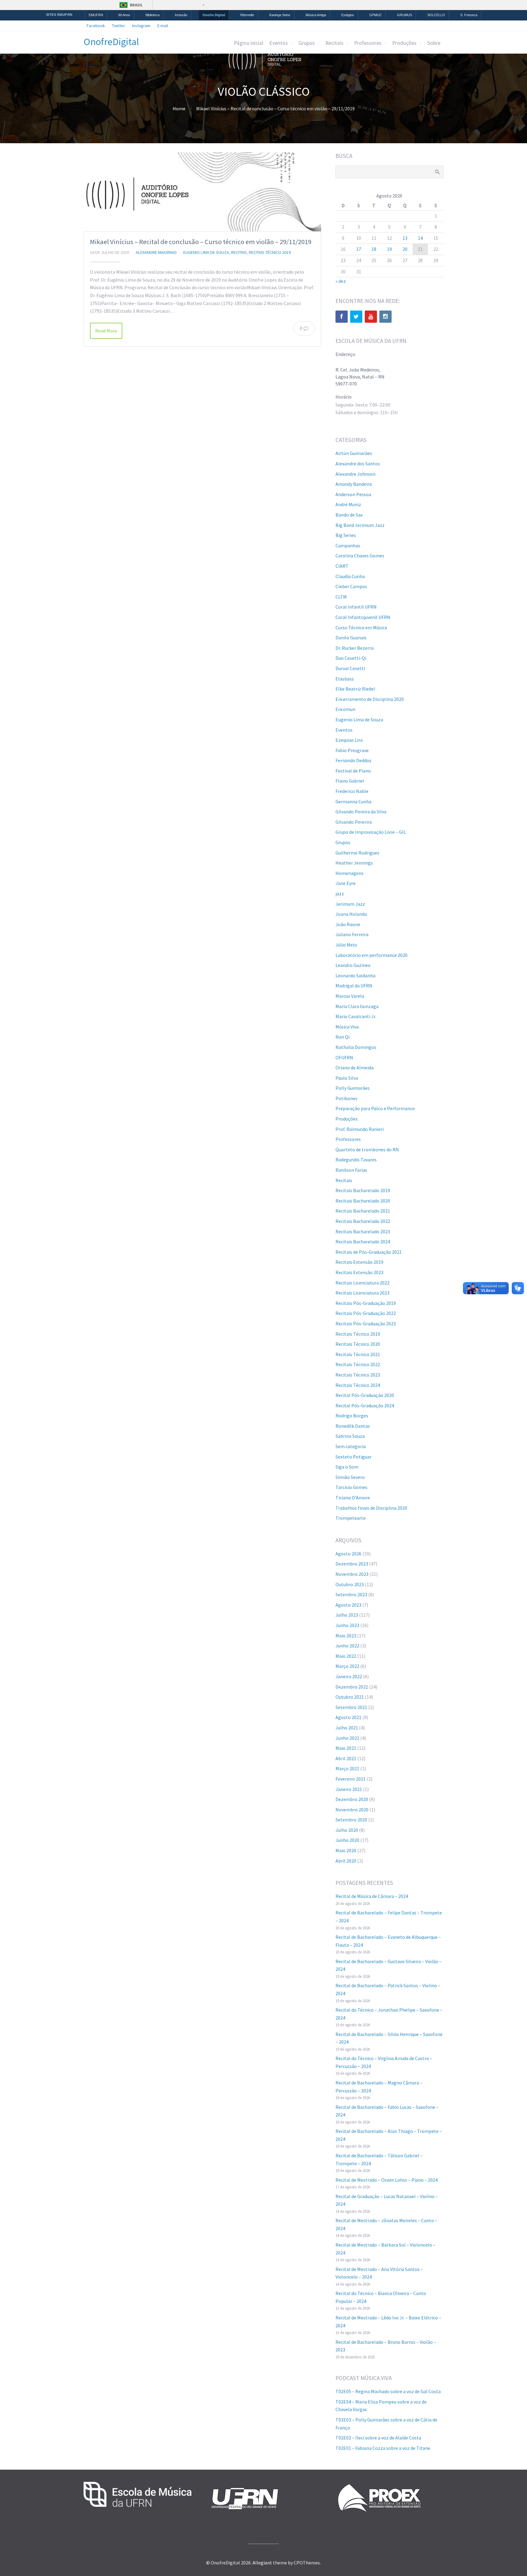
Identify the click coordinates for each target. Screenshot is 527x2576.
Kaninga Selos (280, 15)
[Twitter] (356, 317)
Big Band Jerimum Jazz (360, 525)
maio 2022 (346, 1656)
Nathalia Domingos (356, 1047)
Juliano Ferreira (352, 934)
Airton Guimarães (354, 453)
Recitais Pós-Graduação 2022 (366, 1313)
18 (374, 249)
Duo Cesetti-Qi (351, 658)
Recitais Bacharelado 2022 (363, 1221)
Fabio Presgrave (352, 750)
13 (405, 238)
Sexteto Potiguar (353, 1457)
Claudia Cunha (350, 576)
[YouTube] (371, 317)
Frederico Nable (352, 791)
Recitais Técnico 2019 (270, 252)
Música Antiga (316, 15)
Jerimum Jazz (350, 904)
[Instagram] (385, 317)
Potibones (346, 1098)
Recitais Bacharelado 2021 (363, 1211)
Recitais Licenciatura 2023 (362, 1293)
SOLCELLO (436, 15)
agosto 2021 (348, 1717)
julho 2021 (347, 1728)
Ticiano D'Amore (353, 1498)
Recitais (334, 43)
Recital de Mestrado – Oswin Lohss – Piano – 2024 (387, 2180)
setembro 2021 (351, 1707)
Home (179, 108)
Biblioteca (152, 15)
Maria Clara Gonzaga (357, 1006)
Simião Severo (350, 1477)
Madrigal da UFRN (354, 986)
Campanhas (348, 545)
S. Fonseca (469, 15)
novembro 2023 (352, 1574)
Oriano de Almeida (355, 1068)
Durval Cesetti (350, 668)
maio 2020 (346, 1850)
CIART (342, 566)
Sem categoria (351, 1446)
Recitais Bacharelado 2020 (363, 1201)
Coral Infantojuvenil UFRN (363, 617)
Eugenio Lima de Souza (206, 252)
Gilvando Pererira (354, 822)
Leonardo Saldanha (355, 975)
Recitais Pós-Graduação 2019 (366, 1303)
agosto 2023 (348, 1605)
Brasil (136, 5)
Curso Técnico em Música (361, 627)
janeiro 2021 (349, 1789)
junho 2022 (347, 1646)
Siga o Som (347, 1467)
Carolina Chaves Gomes (360, 556)
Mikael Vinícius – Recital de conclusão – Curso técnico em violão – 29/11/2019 (201, 242)
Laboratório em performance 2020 (371, 955)
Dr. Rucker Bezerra (355, 648)
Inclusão (181, 15)
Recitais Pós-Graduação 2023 (366, 1324)
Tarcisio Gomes (351, 1487)
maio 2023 (346, 1636)
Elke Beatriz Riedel (355, 689)
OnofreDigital (111, 42)
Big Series (346, 535)
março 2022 (347, 1666)
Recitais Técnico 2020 (358, 1344)
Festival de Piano (353, 771)
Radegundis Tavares (356, 1160)
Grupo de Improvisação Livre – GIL (371, 832)
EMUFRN (96, 15)
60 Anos (124, 15)
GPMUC (376, 15)
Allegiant (262, 2563)
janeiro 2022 (349, 1676)
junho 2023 (347, 1625)
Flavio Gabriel (350, 781)
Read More (106, 331)
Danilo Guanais (351, 638)
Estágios (348, 15)
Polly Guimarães (353, 1088)
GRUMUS (405, 15)
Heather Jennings (354, 863)
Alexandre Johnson (355, 474)
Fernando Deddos (353, 760)
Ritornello (247, 15)
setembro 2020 (351, 1820)
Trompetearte (351, 1518)
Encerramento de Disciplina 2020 (370, 699)
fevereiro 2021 (351, 1779)
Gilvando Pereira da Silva (361, 812)
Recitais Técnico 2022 (358, 1364)
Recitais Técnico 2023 (358, 1375)
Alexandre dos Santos (358, 464)
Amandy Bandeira (354, 484)
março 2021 (347, 1768)
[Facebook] (342, 317)
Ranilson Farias (351, 1170)
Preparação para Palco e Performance (375, 1108)
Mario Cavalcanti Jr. (356, 1016)
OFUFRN (344, 1057)
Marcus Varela (350, 996)
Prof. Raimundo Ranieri (360, 1129)
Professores (368, 43)
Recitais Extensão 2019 (359, 1262)
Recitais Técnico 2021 (358, 1354)
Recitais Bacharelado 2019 (363, 1190)
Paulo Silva (347, 1078)
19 (389, 249)
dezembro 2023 (352, 1564)
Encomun (345, 709)
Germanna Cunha (353, 801)
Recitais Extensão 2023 (359, 1272)
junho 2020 (347, 1840)
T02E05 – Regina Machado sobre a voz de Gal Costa (388, 2391)
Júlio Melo (346, 945)
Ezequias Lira (349, 740)
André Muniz (348, 504)
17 (359, 249)
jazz (340, 894)
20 (405, 249)
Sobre (434, 43)
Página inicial (249, 43)
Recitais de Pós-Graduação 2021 (369, 1252)
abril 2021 (346, 1758)
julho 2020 (347, 1830)
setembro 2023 (351, 1594)
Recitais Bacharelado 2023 (363, 1231)
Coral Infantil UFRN (356, 607)
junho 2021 (347, 1738)
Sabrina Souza (350, 1436)
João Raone (348, 924)
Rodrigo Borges (352, 1416)
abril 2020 (346, 1861)
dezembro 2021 (352, 1687)
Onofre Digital (214, 15)
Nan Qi (342, 1037)
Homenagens (350, 873)
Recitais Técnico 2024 (358, 1385)
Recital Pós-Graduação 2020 (365, 1395)
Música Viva (347, 1027)
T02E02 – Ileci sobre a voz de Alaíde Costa (378, 2438)
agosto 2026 (348, 1554)
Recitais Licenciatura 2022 (362, 1283)
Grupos (307, 43)
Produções (404, 43)
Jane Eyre (346, 883)
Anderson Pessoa (353, 494)
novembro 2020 (352, 1810)
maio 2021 (346, 1748)
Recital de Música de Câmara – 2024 (372, 1896)
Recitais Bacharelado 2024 (363, 1242)
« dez (341, 281)
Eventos (279, 43)
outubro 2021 (350, 1697)
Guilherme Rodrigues (357, 853)
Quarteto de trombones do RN (367, 1149)
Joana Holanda (351, 914)
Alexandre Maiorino (156, 252)
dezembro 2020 (352, 1799)
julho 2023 (347, 1615)
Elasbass (345, 679)
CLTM (341, 597)
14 (420, 238)
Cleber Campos (351, 586)
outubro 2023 (350, 1584)
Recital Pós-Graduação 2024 (365, 1405)
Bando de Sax (349, 515)
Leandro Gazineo (353, 965)
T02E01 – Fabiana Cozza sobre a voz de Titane (383, 2448)
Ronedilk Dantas (353, 1426)
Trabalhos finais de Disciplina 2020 (371, 1508)
